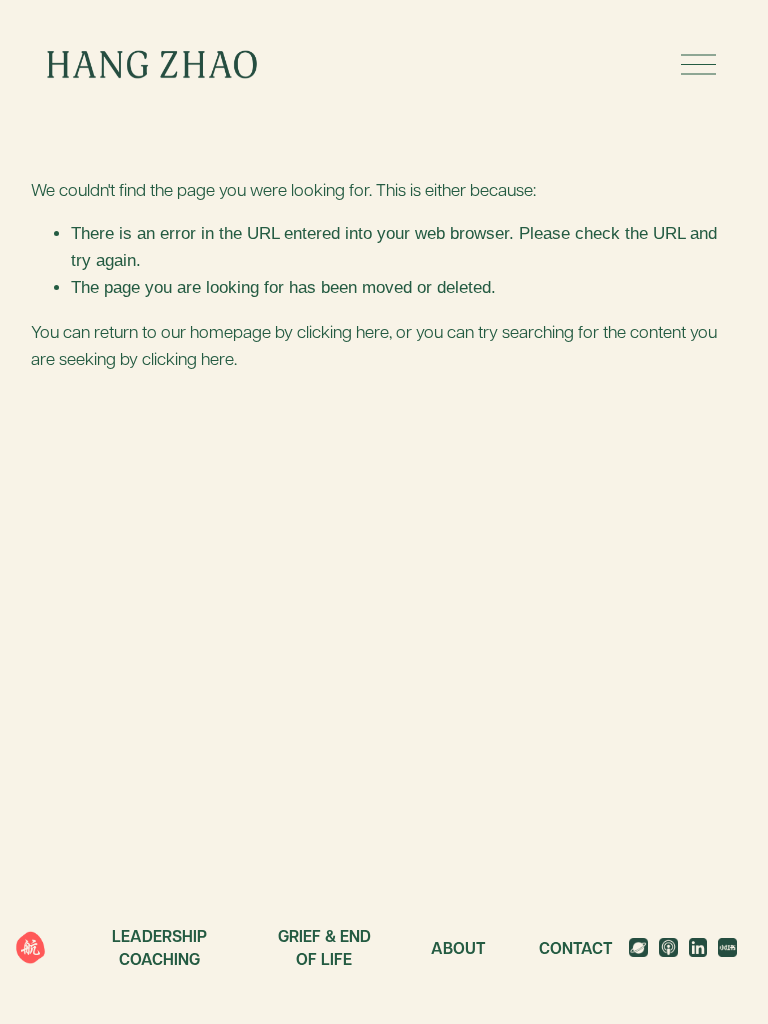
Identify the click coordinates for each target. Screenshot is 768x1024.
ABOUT (458, 948)
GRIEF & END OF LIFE (324, 947)
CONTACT (576, 948)
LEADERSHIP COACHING (159, 947)
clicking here (343, 331)
